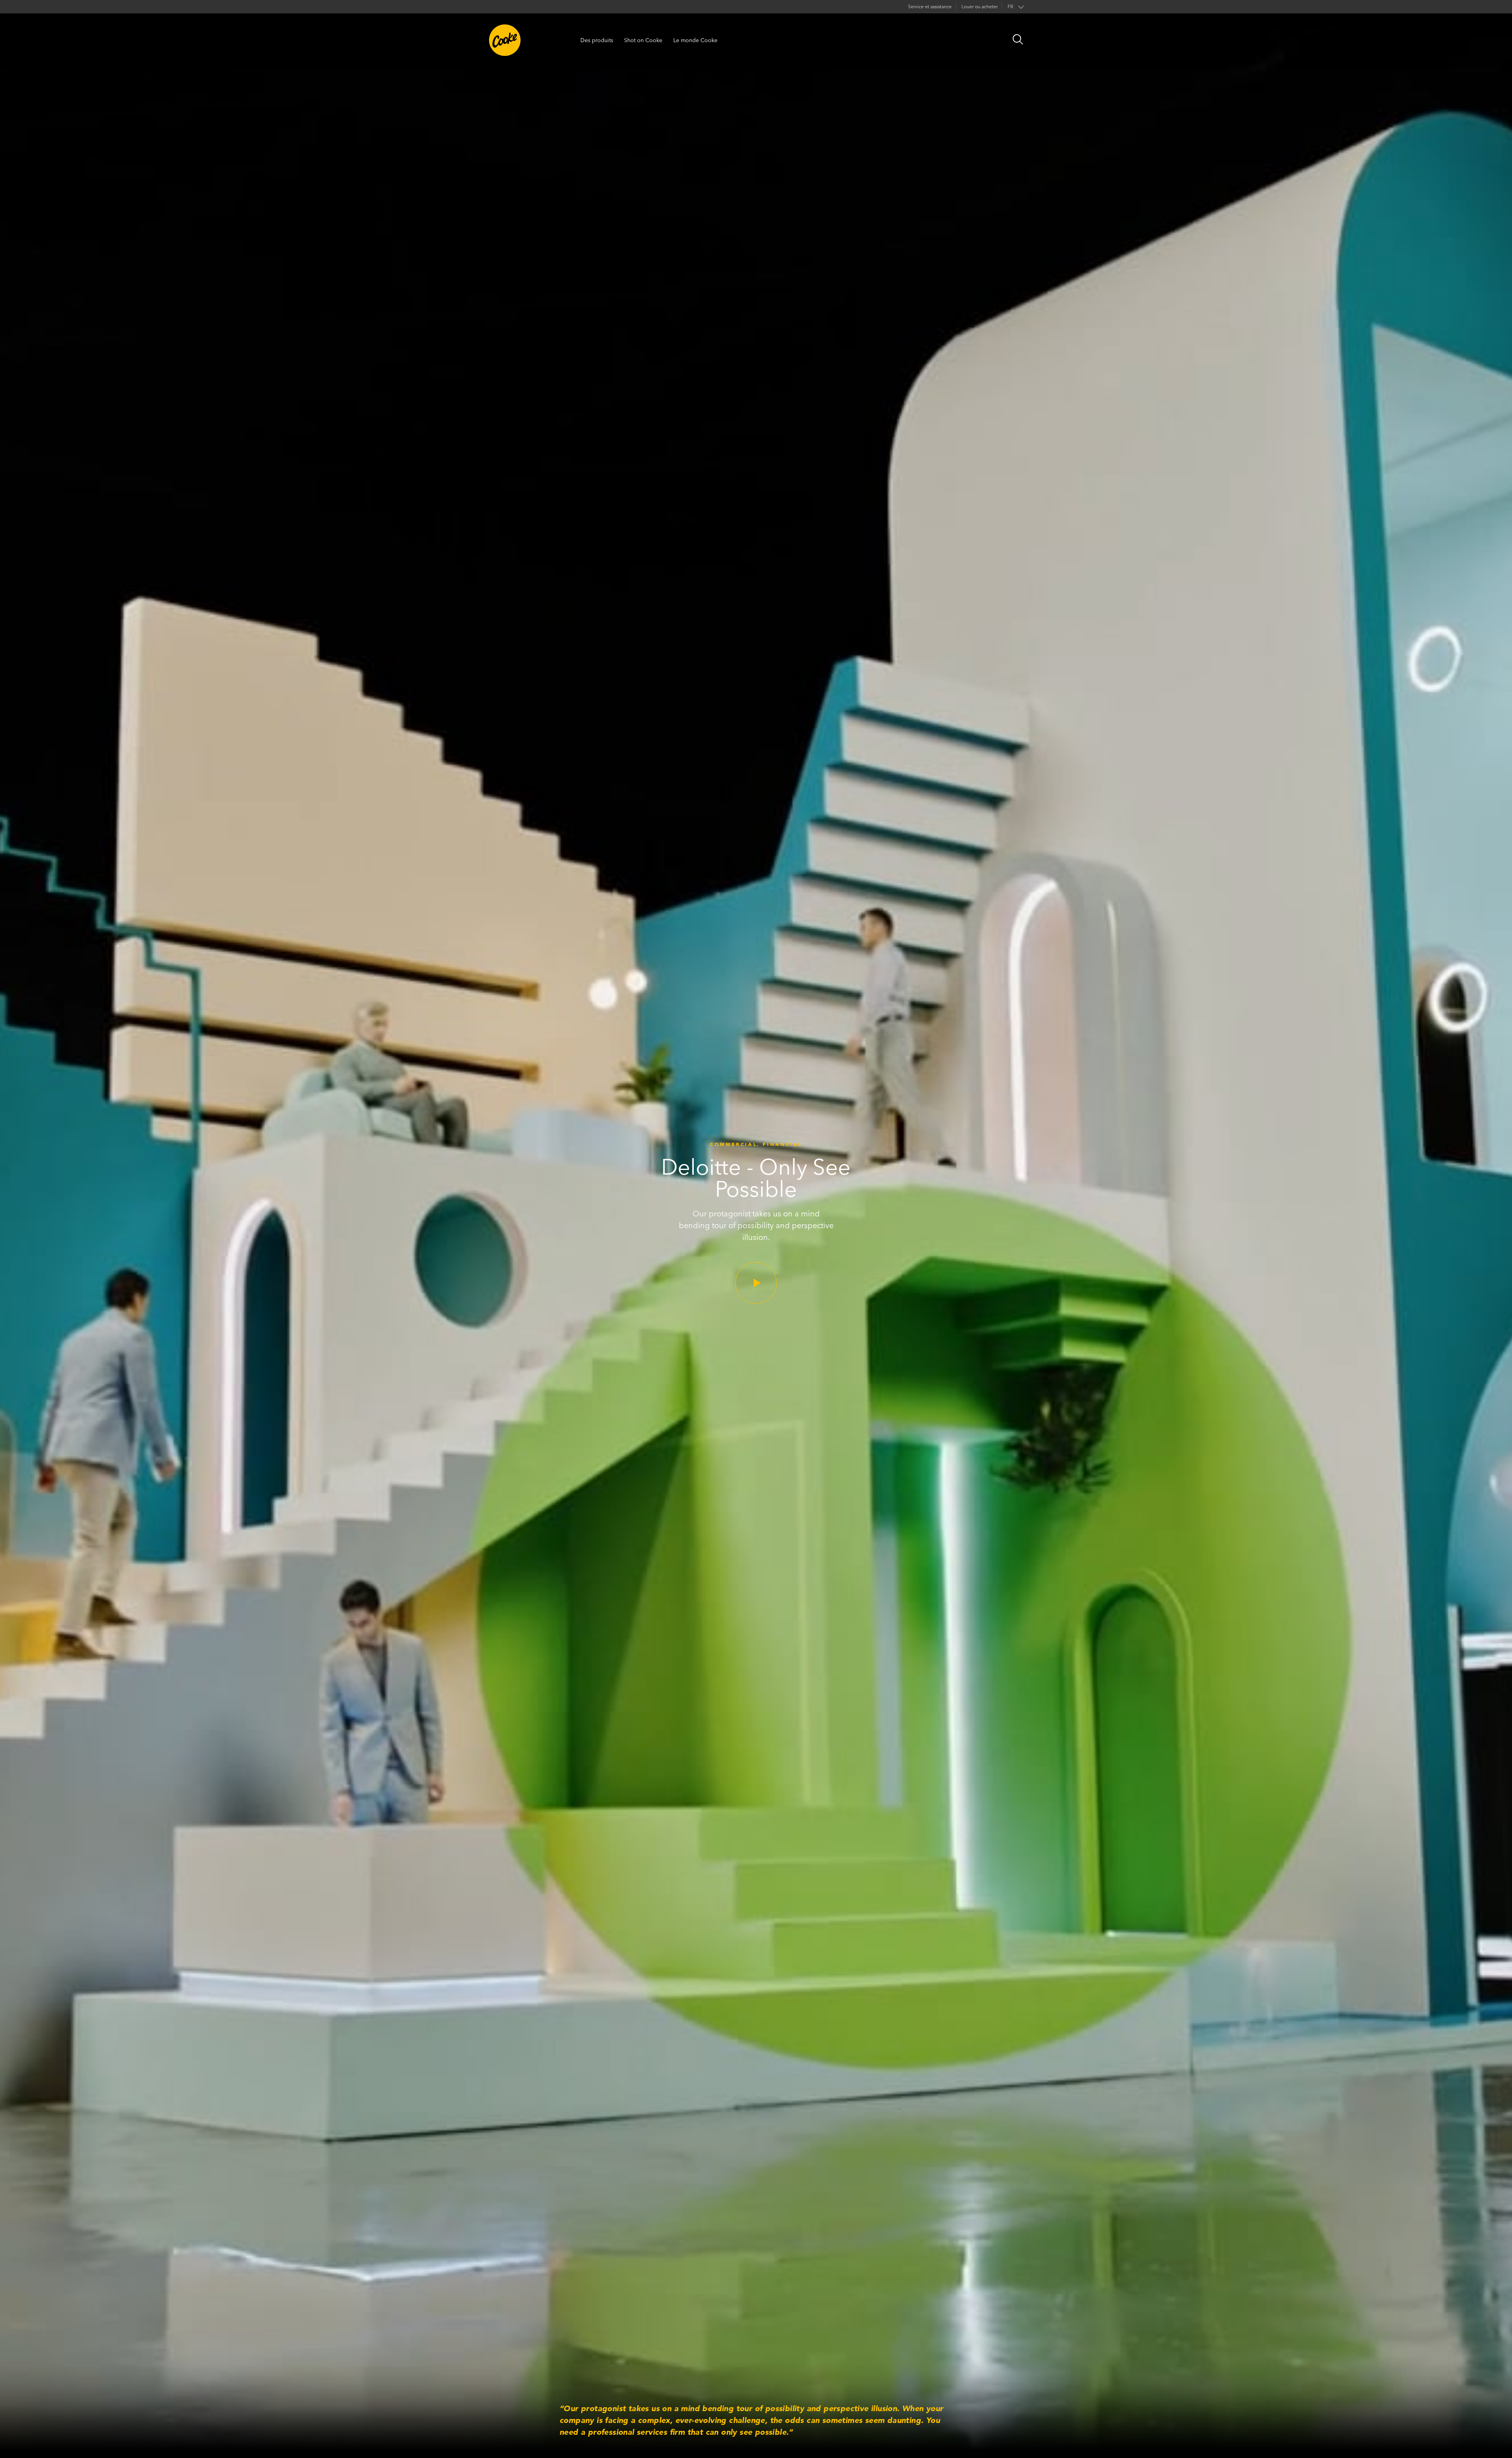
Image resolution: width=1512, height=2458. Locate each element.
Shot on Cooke (643, 40)
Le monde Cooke (695, 40)
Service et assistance (930, 6)
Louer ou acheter (980, 6)
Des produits (597, 40)
